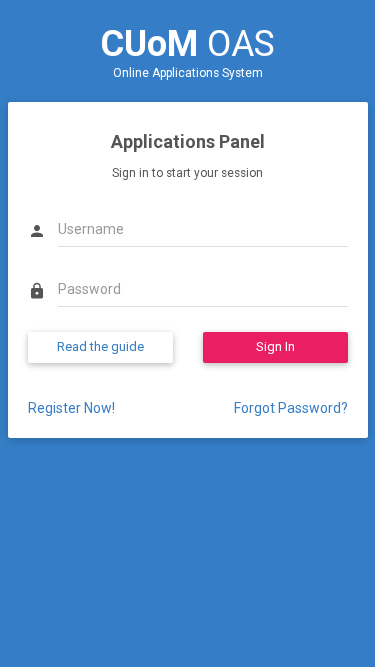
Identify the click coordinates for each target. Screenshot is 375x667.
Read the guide (100, 346)
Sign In (275, 346)
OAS (187, 44)
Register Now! (71, 408)
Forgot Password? (291, 408)
